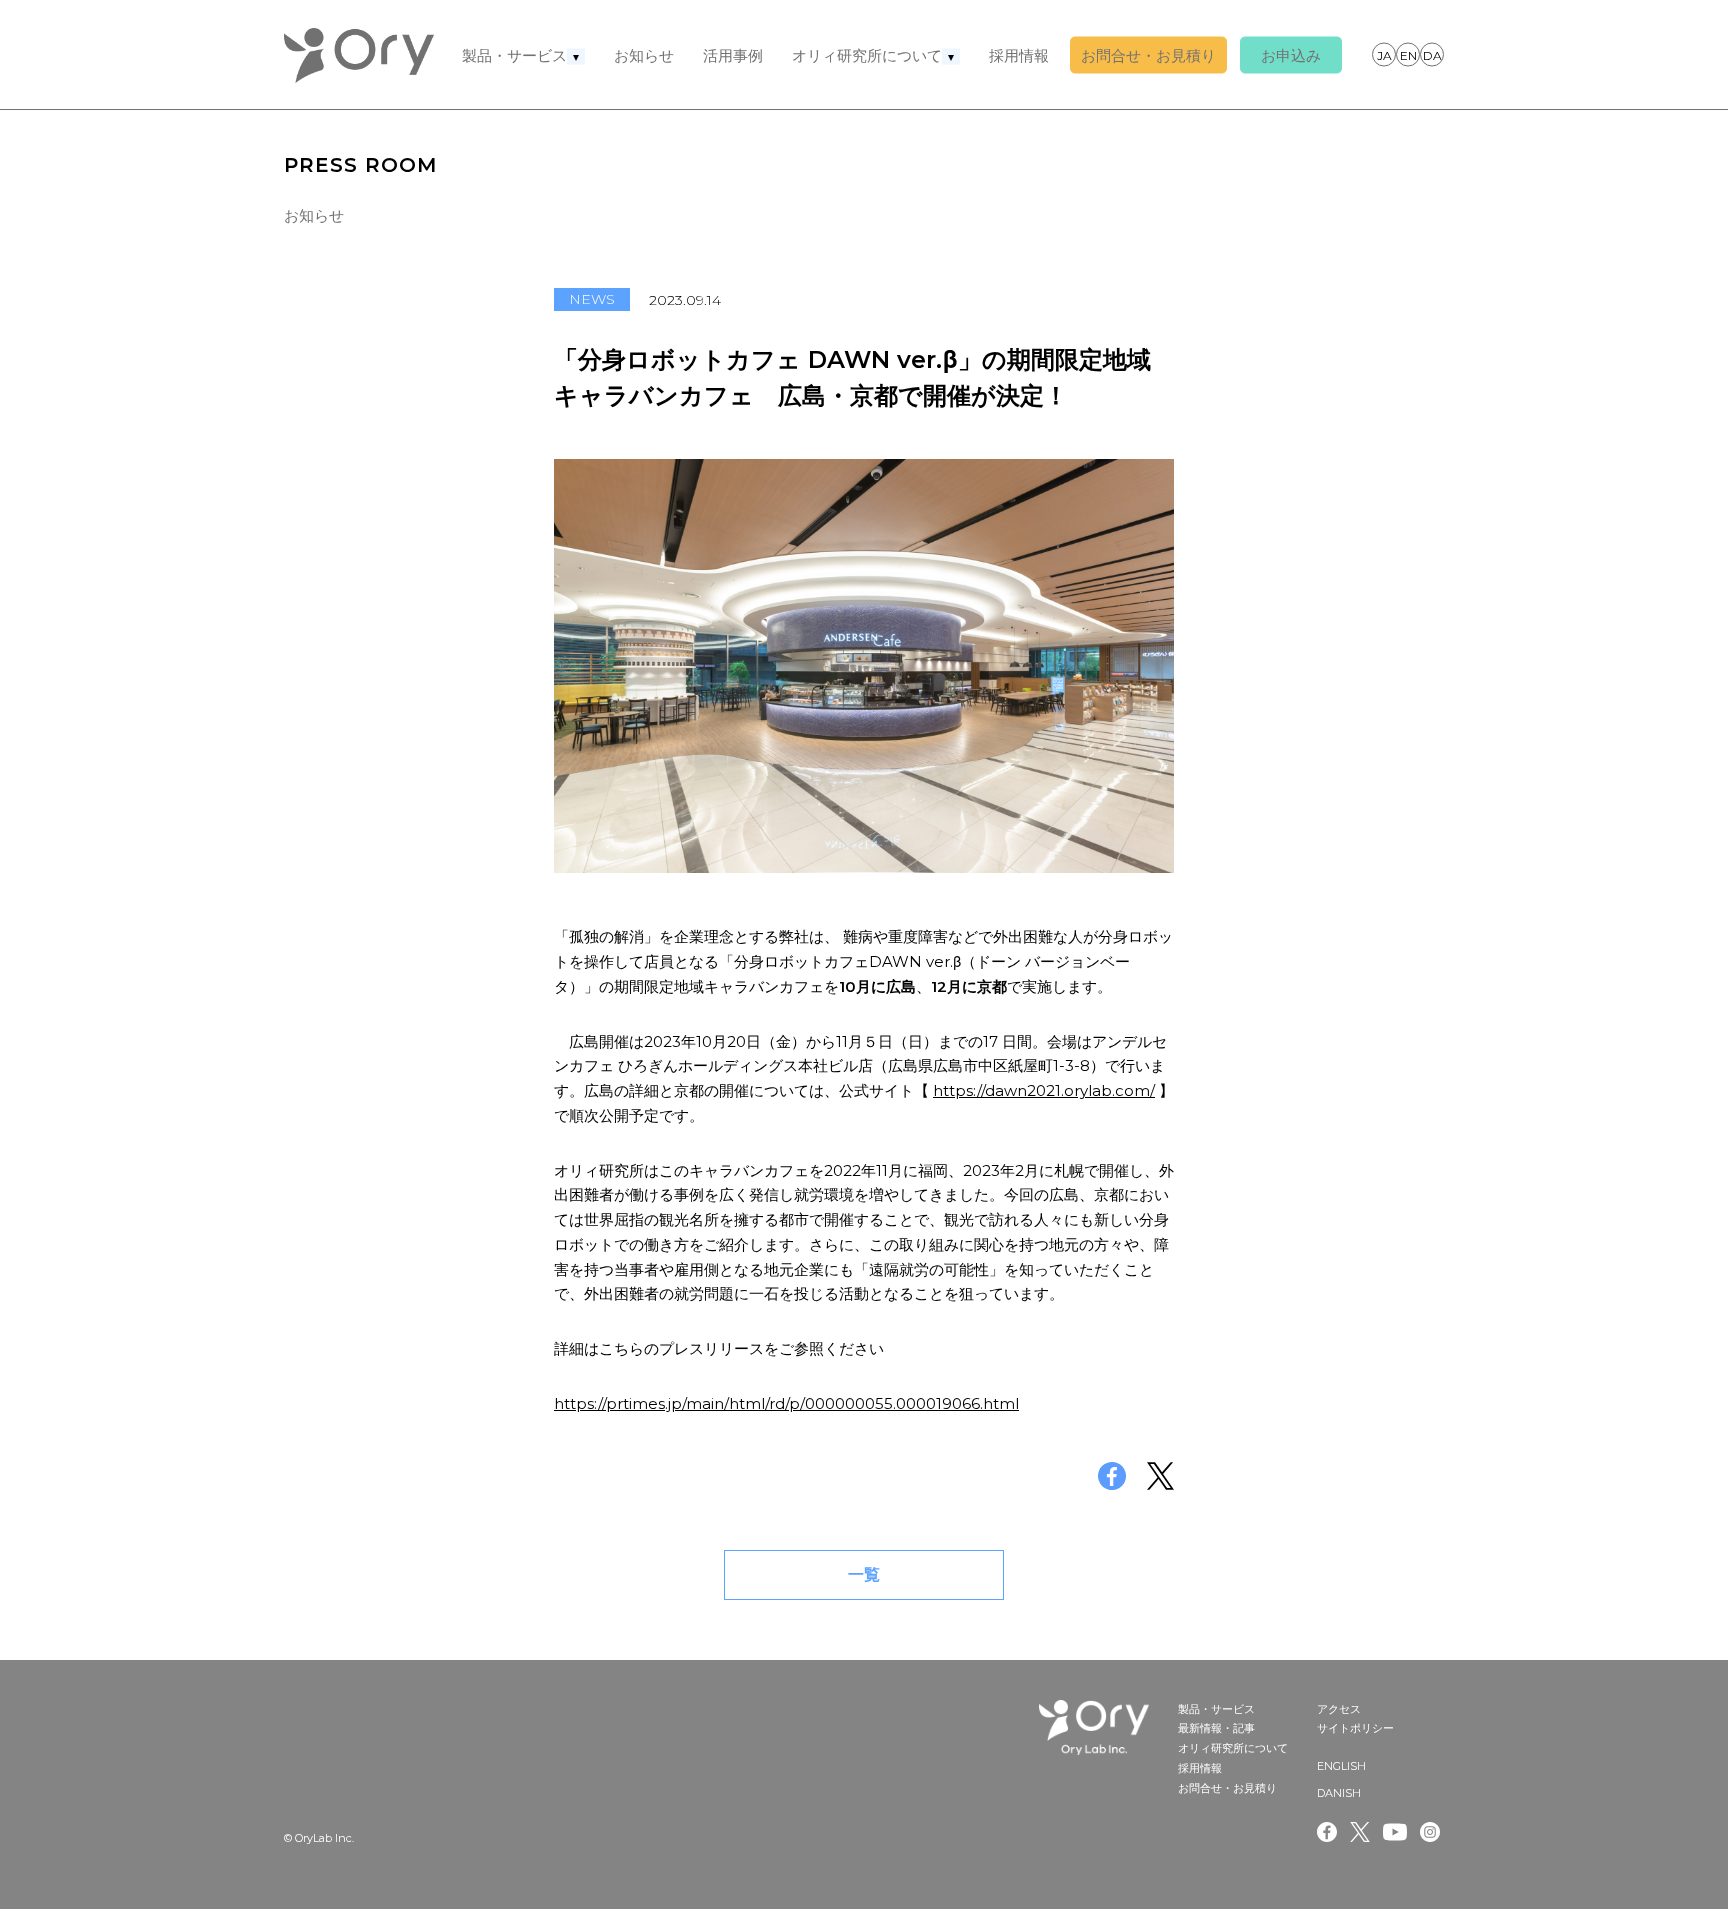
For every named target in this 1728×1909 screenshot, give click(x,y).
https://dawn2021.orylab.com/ (1044, 1090)
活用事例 (733, 55)
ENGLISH (1408, 54)
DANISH (1432, 54)
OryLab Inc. (359, 55)
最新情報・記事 (1216, 1728)
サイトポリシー (1355, 1728)
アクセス (1339, 1709)
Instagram (1432, 1832)
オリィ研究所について (867, 55)
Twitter (1360, 1832)
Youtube (1395, 1832)
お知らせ (644, 55)
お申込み (1291, 55)
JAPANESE (1384, 54)
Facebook (1327, 1832)
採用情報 (1019, 55)
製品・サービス (514, 55)
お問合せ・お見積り (1148, 55)
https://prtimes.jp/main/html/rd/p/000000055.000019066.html (786, 1403)
